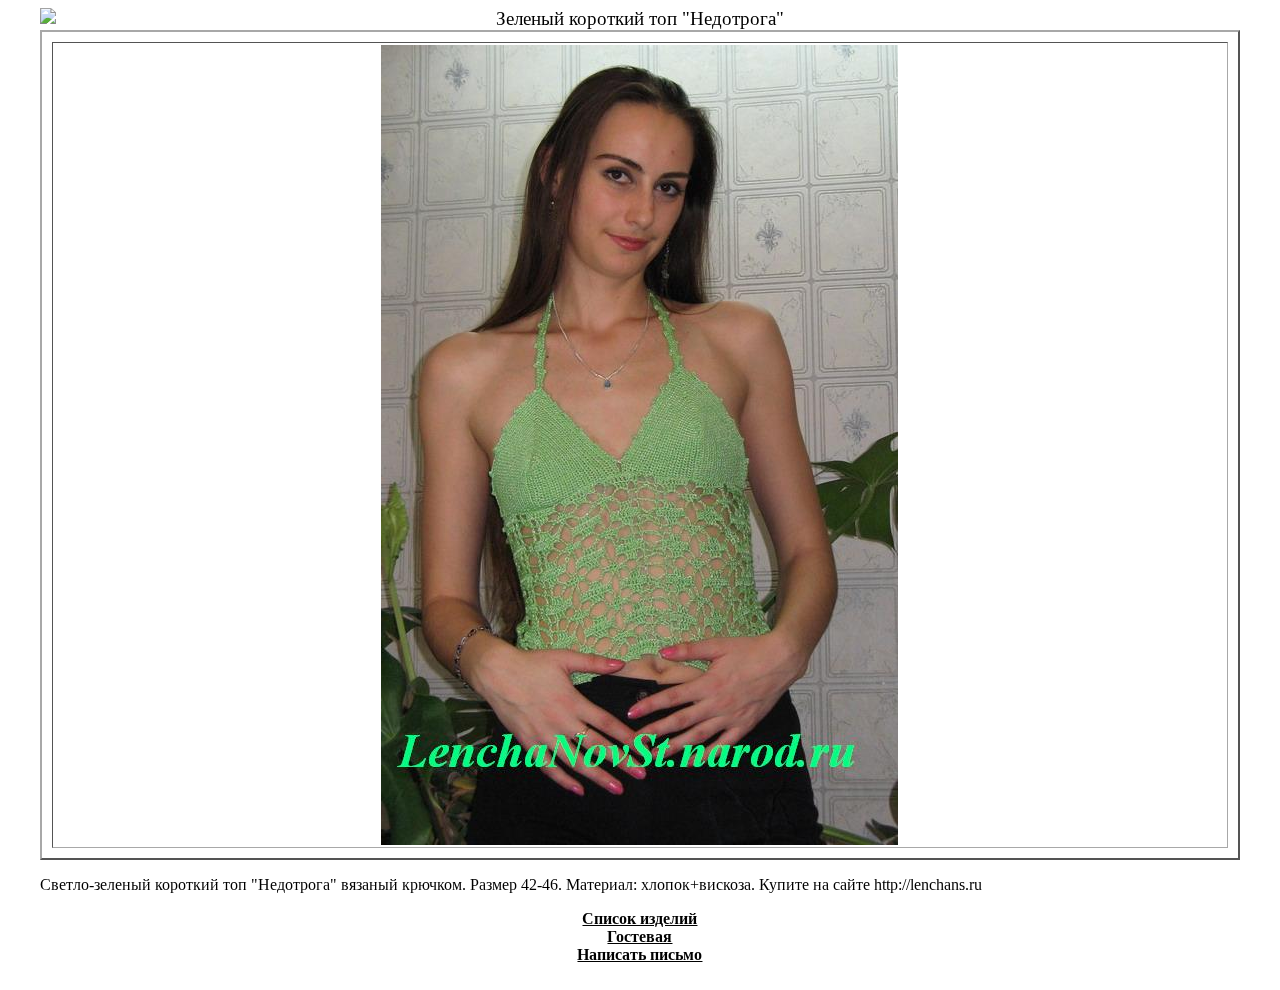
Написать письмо (639, 954)
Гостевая (639, 936)
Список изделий (639, 918)
